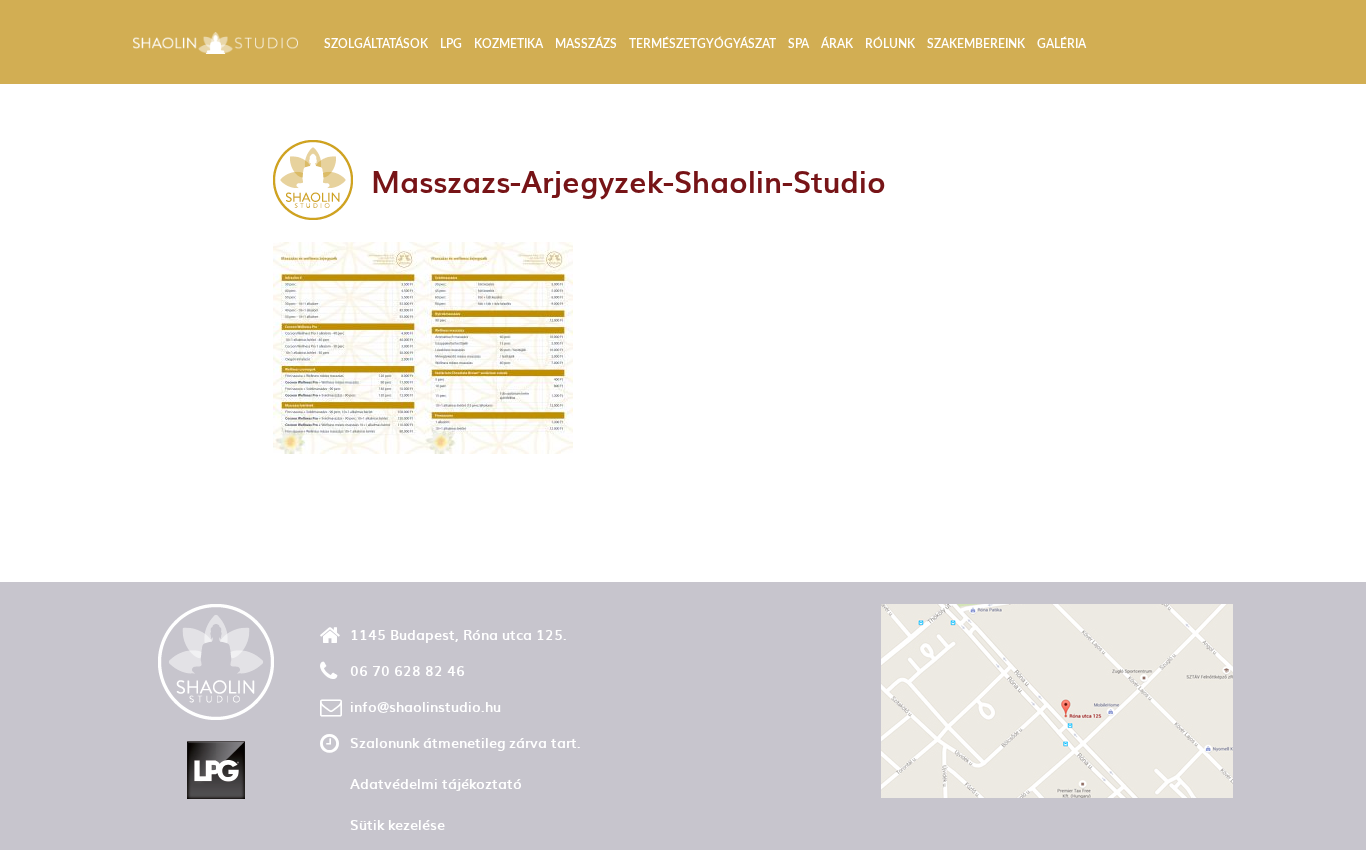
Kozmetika (508, 44)
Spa (798, 44)
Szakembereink (976, 44)
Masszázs (586, 44)
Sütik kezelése (397, 824)
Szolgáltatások (376, 44)
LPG (451, 44)
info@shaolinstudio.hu (425, 706)
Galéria (1061, 44)
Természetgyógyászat (702, 44)
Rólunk (890, 44)
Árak (837, 44)
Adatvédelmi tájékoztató (436, 783)
